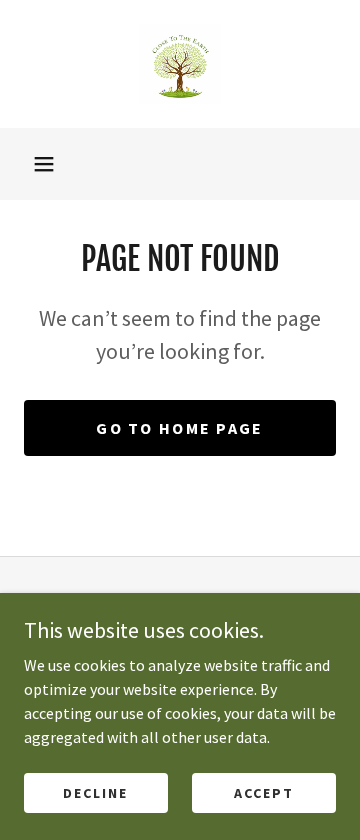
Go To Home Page (179, 428)
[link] (180, 64)
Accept (264, 792)
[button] (44, 164)
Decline (95, 792)
